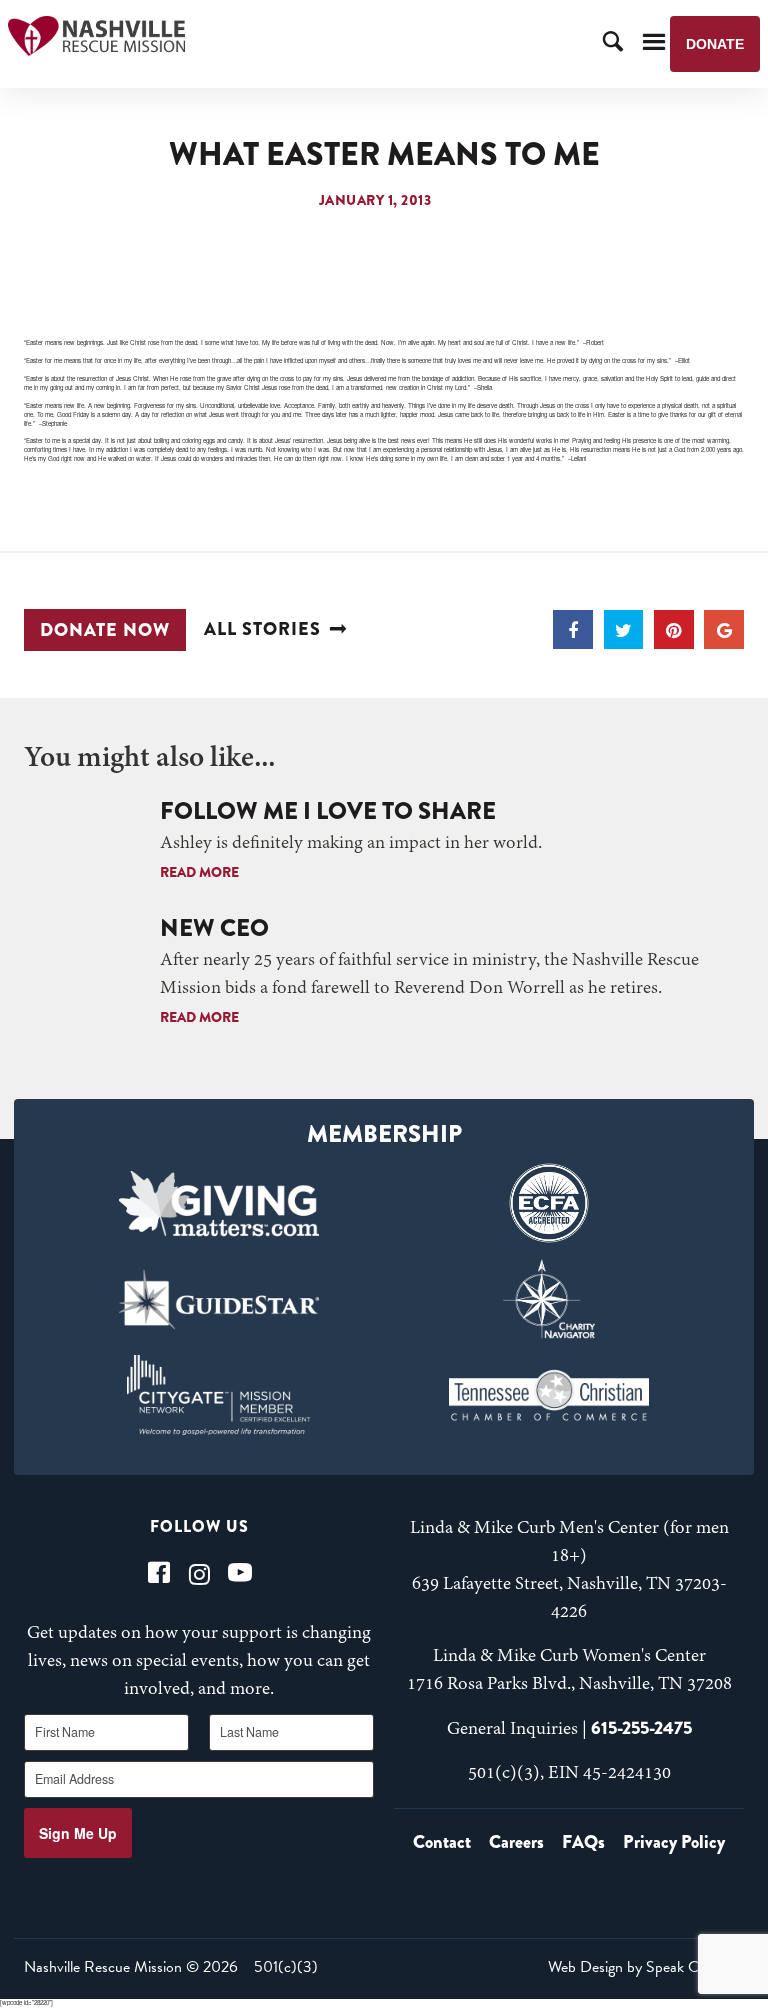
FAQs (583, 1842)
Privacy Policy (674, 1842)
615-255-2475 (641, 1728)
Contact (442, 1842)
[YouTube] (240, 1572)
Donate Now (105, 630)
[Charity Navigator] (548, 1299)
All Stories (262, 629)
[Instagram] (199, 1572)
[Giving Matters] (219, 1203)
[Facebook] (159, 1572)
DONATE (715, 44)
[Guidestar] (219, 1299)
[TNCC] (548, 1395)
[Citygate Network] (219, 1395)
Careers (516, 1842)
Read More (199, 872)
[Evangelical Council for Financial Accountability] (548, 1203)
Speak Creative (693, 1967)
